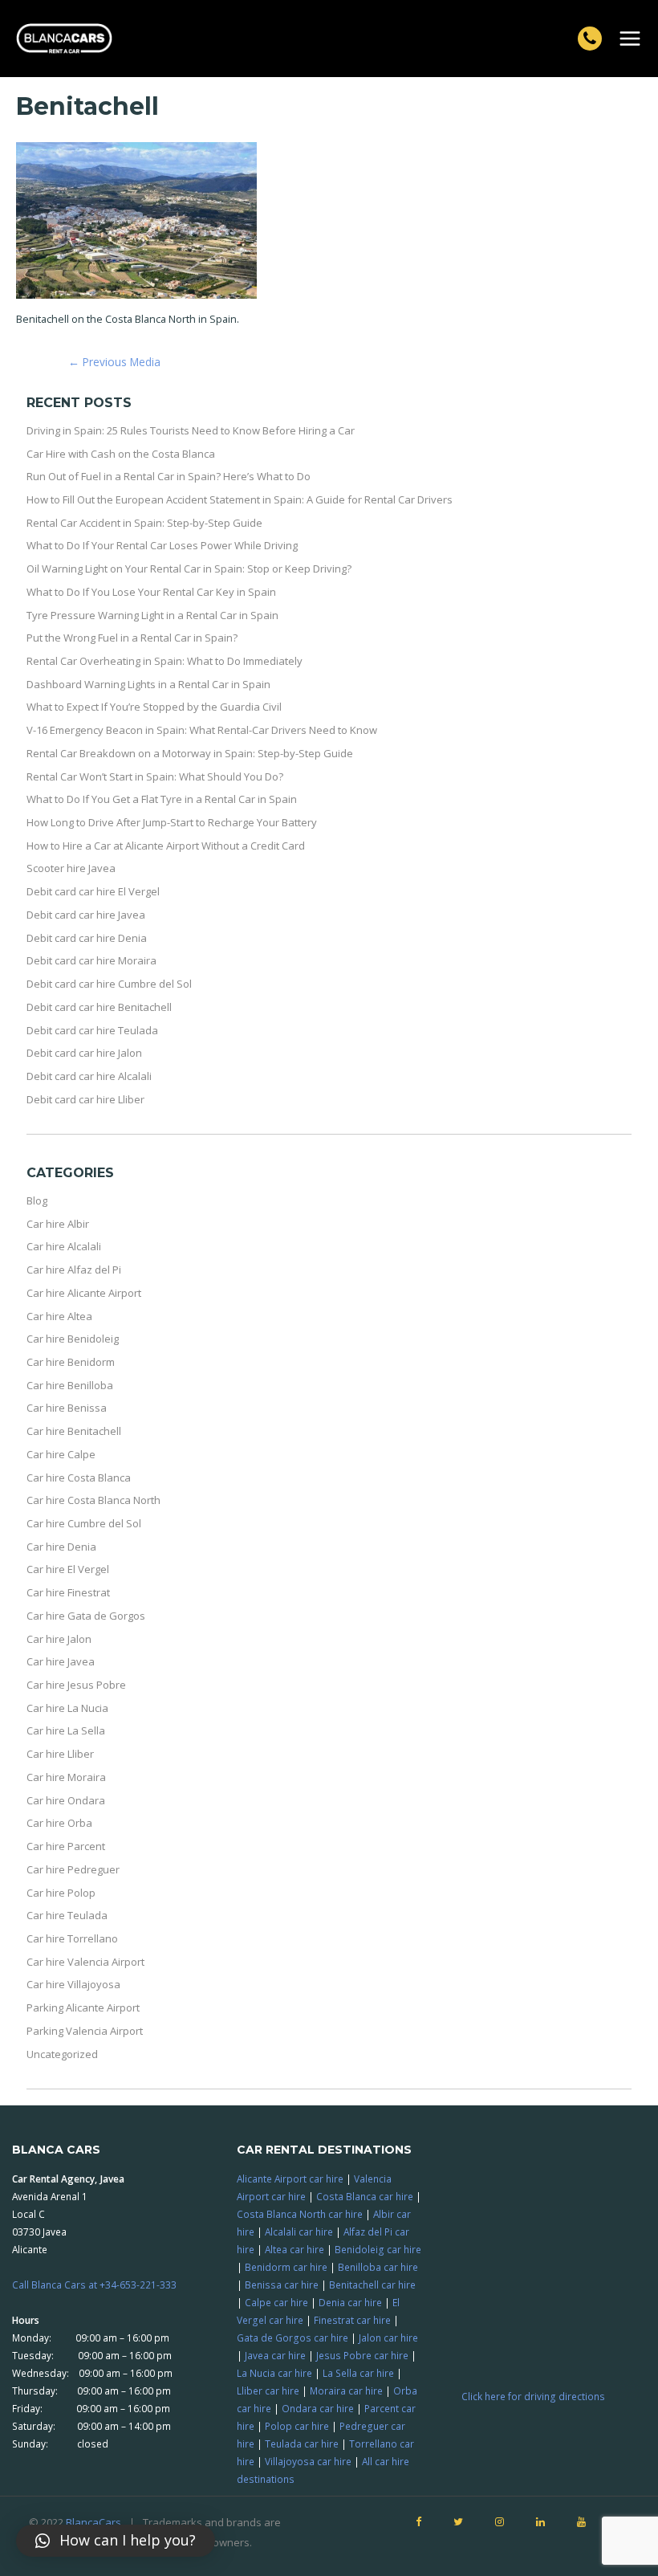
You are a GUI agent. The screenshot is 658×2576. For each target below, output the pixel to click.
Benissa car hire (282, 2285)
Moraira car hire (346, 2391)
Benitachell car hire (372, 2285)
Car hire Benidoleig (73, 1339)
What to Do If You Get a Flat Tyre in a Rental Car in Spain (162, 799)
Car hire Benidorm (71, 1362)
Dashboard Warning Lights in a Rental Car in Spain (148, 684)
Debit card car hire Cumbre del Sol (109, 984)
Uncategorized (62, 2054)
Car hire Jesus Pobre (76, 1685)
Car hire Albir (58, 1224)
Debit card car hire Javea (86, 915)
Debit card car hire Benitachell (99, 1007)
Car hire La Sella (66, 1730)
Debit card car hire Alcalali (89, 1076)
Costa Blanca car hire (365, 2196)
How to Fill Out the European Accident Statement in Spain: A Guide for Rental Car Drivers (240, 499)
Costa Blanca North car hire (300, 2214)
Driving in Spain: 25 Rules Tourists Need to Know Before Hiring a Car (191, 430)
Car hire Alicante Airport (84, 1293)
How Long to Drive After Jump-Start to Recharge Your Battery (172, 822)
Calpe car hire (276, 2302)
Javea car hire (275, 2355)
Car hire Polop (61, 1893)
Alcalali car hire (299, 2232)
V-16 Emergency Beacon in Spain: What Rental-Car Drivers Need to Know (202, 730)
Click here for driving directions (533, 2396)
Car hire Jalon (59, 1639)
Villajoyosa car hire (308, 2461)
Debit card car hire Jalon (84, 1053)
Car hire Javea (61, 1661)
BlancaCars (93, 2522)
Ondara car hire (318, 2408)
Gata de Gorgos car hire (292, 2338)
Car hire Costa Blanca (79, 1478)
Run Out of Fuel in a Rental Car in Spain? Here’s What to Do (169, 476)
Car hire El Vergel (68, 1569)
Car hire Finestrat (68, 1592)
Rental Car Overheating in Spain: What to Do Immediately (164, 661)
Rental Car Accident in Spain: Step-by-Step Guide (144, 523)
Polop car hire (297, 2426)
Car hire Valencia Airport (85, 1962)
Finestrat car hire (352, 2320)
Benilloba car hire (378, 2267)
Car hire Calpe (61, 1454)
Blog (37, 1200)
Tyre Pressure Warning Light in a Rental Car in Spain (152, 615)
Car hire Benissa (67, 1408)
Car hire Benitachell (74, 1431)
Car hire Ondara (66, 1800)
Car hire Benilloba (70, 1385)
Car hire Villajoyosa (73, 1984)
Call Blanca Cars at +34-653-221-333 (94, 2285)
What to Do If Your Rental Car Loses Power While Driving (162, 545)
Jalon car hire (388, 2338)
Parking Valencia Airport (85, 2031)
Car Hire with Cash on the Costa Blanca (121, 454)
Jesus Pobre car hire (362, 2355)
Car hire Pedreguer (73, 1869)
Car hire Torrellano (72, 1938)
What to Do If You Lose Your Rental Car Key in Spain (151, 592)
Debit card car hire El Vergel (93, 891)
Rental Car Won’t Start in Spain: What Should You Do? (155, 776)
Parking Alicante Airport (83, 2007)
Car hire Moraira (66, 1777)
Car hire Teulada (67, 1915)
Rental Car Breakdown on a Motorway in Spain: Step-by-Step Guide (190, 753)
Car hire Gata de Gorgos (86, 1616)
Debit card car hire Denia (87, 938)
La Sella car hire (358, 2373)
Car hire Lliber (60, 1754)
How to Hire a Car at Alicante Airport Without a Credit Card (166, 846)
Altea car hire (294, 2249)
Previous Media (114, 362)
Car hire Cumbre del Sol (84, 1523)
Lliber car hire (268, 2391)
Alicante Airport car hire (290, 2179)
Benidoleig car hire (378, 2249)
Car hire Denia (61, 1547)
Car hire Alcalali (64, 1246)
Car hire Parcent (66, 1846)
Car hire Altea (59, 1316)
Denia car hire (350, 2302)
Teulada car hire (302, 2444)
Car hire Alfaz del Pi (74, 1270)
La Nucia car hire (274, 2373)
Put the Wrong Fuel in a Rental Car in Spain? (132, 638)
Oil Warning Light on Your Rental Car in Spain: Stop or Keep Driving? (189, 569)
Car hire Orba (59, 1823)
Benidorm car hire (286, 2267)
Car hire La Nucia (67, 1708)
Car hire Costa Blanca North (93, 1500)
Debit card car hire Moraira (91, 960)
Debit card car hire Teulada (92, 1030)
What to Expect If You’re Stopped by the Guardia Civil (154, 707)
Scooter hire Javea (71, 868)
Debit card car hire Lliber (85, 1099)
